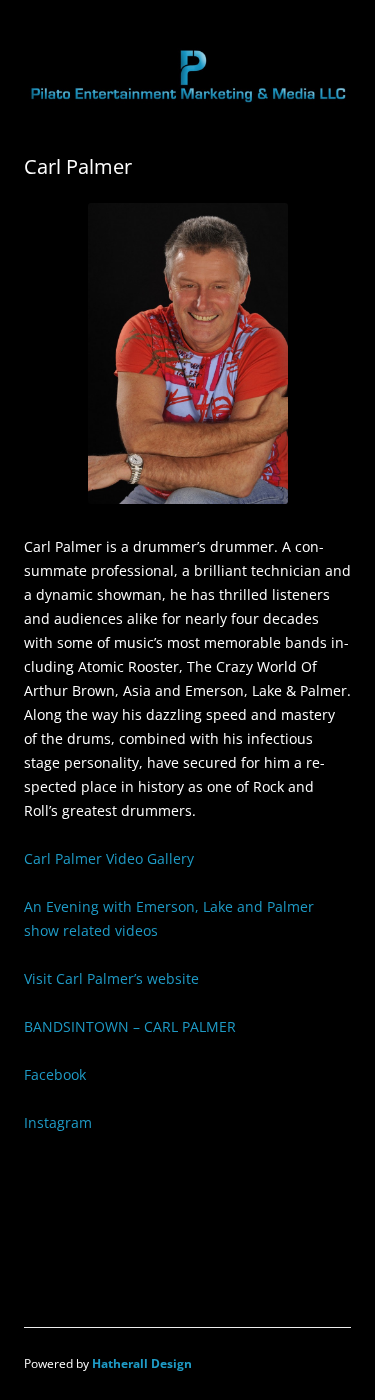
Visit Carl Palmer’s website (111, 978)
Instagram (58, 1122)
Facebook (55, 1074)
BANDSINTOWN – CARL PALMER (130, 1026)
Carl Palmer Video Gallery (109, 858)
